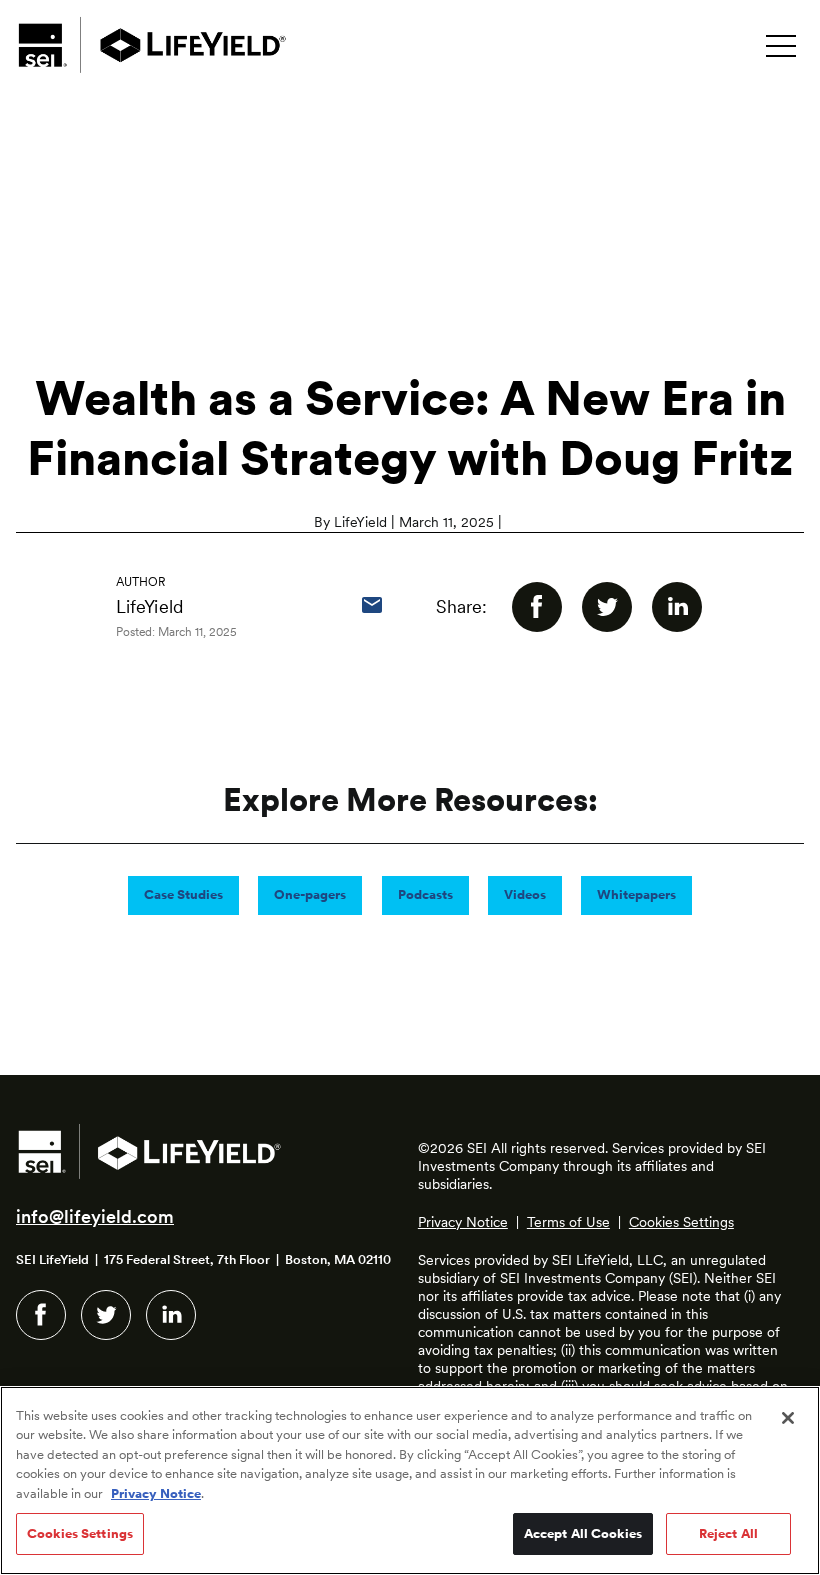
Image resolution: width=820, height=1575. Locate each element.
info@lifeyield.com (95, 1216)
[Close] (788, 1418)
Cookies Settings (681, 1222)
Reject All (728, 1533)
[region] (410, 1480)
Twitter (106, 1315)
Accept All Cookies (583, 1533)
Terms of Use (568, 1222)
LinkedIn (171, 1315)
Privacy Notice (463, 1222)
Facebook (41, 1315)
